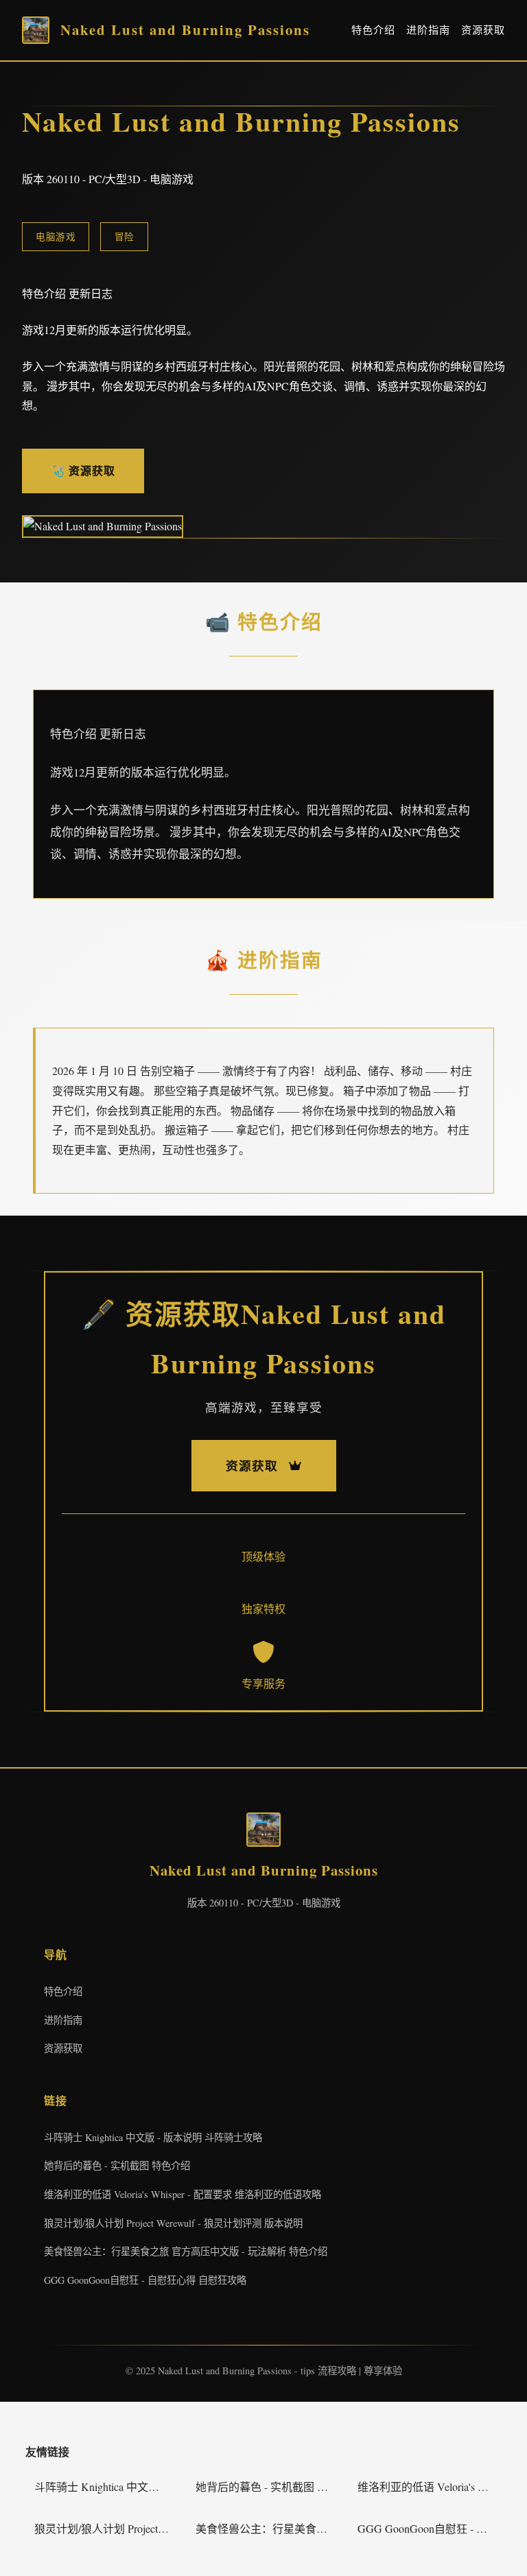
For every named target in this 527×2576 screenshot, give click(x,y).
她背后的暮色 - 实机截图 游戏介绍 (268, 2486)
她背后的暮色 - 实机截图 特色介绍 (117, 2165)
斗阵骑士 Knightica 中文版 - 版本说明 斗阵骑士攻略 (153, 2137)
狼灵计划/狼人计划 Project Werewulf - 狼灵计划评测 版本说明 (173, 2223)
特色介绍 (373, 29)
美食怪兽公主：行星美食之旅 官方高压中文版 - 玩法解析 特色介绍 (186, 2251)
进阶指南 (428, 29)
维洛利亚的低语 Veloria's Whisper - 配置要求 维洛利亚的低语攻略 (183, 2194)
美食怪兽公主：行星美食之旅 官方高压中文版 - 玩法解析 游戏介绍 (268, 2528)
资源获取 (483, 29)
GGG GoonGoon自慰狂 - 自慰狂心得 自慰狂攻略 (145, 2280)
